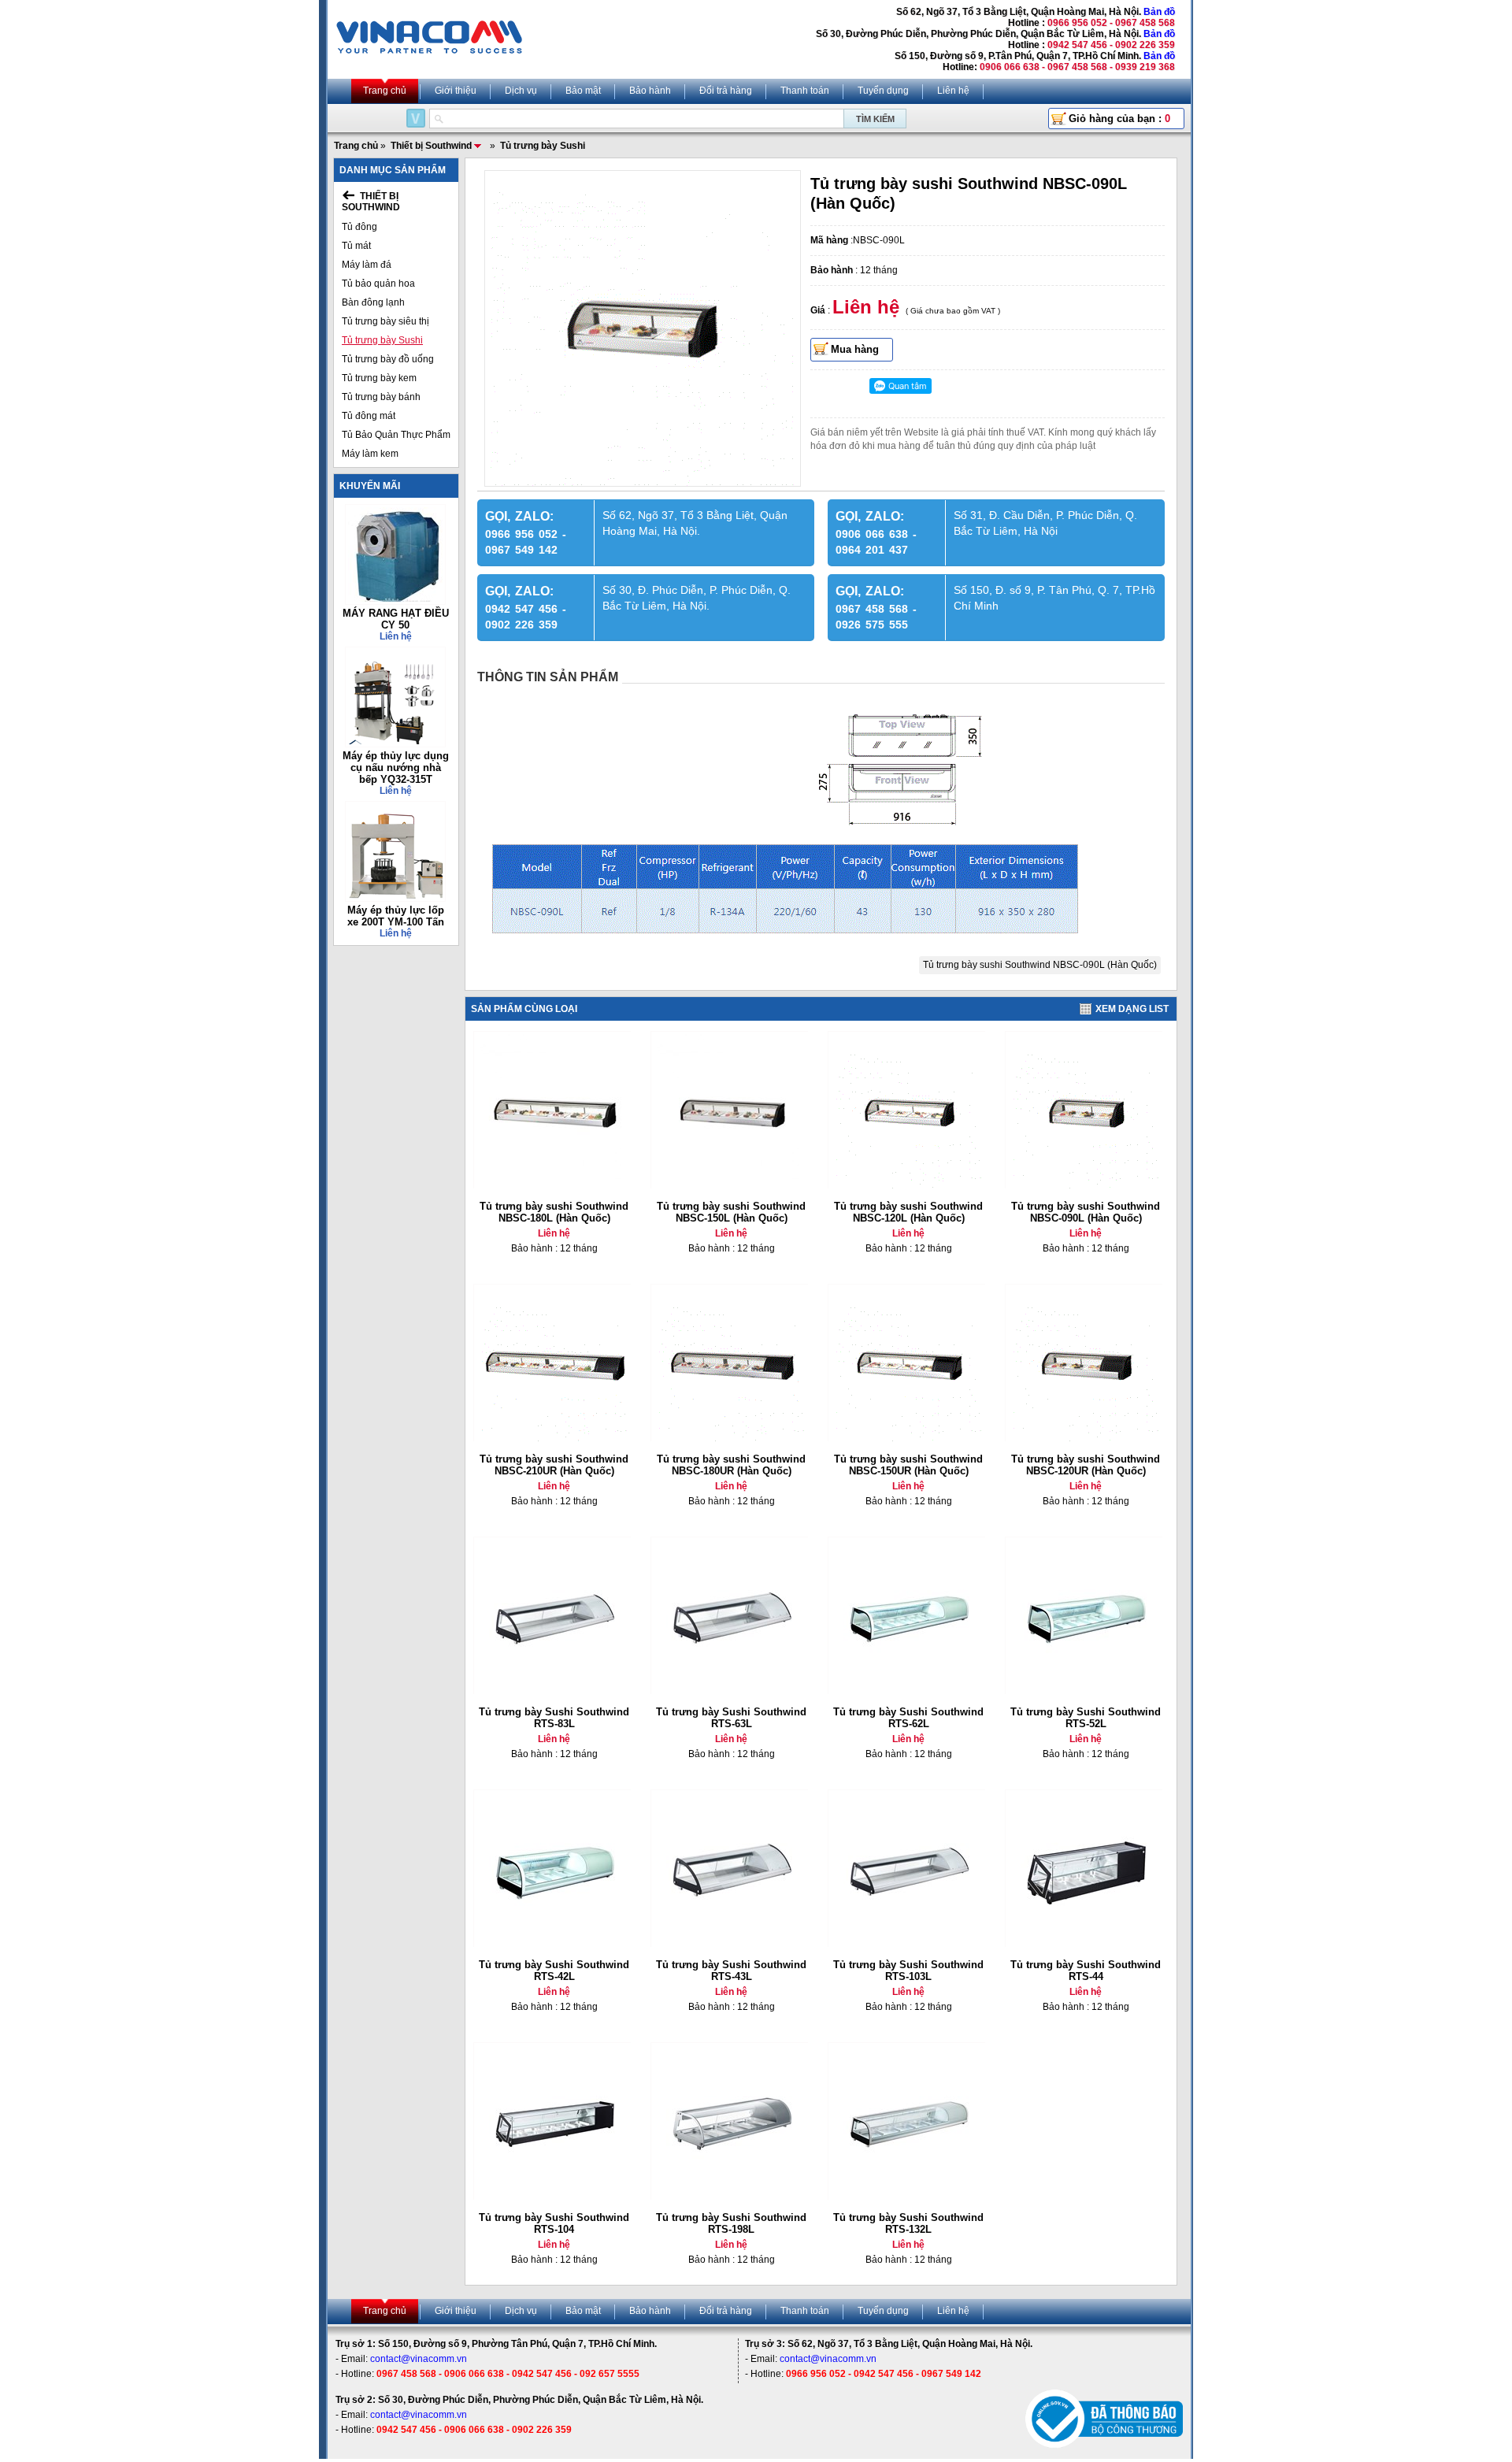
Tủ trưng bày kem (379, 378)
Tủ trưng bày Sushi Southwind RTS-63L (731, 1718)
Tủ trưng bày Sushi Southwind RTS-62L (908, 1718)
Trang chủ (385, 91)
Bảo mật (583, 91)
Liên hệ (953, 91)
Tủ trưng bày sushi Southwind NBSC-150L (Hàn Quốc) (731, 1212)
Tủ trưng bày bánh (381, 397)
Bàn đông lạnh (373, 302)
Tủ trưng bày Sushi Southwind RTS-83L (554, 1718)
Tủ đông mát (369, 416)
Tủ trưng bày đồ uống (388, 359)
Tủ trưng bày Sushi (382, 340)
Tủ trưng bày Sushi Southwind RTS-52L (1086, 1718)
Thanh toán (805, 91)
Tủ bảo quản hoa (378, 284)
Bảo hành (650, 91)
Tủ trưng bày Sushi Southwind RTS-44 (1086, 1971)
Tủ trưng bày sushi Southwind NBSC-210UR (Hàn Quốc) (554, 1465)
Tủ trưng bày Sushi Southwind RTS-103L (908, 1971)
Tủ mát (356, 246)
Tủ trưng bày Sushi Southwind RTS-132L (908, 2223)
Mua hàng (855, 349)
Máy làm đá (367, 265)
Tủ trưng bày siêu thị (385, 321)
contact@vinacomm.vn (419, 2359)
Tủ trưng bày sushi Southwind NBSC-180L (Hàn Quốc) (554, 1212)
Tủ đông (359, 227)
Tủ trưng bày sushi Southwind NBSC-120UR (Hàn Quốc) (1086, 1465)
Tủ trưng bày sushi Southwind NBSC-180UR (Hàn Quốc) (731, 1465)
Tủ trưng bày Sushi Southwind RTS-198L (731, 2223)
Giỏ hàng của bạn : (1119, 119)
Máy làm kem (370, 454)
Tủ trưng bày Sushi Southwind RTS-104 (554, 2223)
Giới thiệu (456, 91)
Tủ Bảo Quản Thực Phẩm (396, 435)
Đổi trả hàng (726, 91)
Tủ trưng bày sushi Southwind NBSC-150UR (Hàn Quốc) (908, 1465)
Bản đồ (1159, 12)
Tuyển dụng (883, 91)
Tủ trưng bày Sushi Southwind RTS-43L (731, 1971)
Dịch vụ (521, 91)
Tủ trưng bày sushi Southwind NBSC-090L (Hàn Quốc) (1040, 965)
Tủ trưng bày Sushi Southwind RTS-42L (554, 1971)
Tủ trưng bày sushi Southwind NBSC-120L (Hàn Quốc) (908, 1212)
